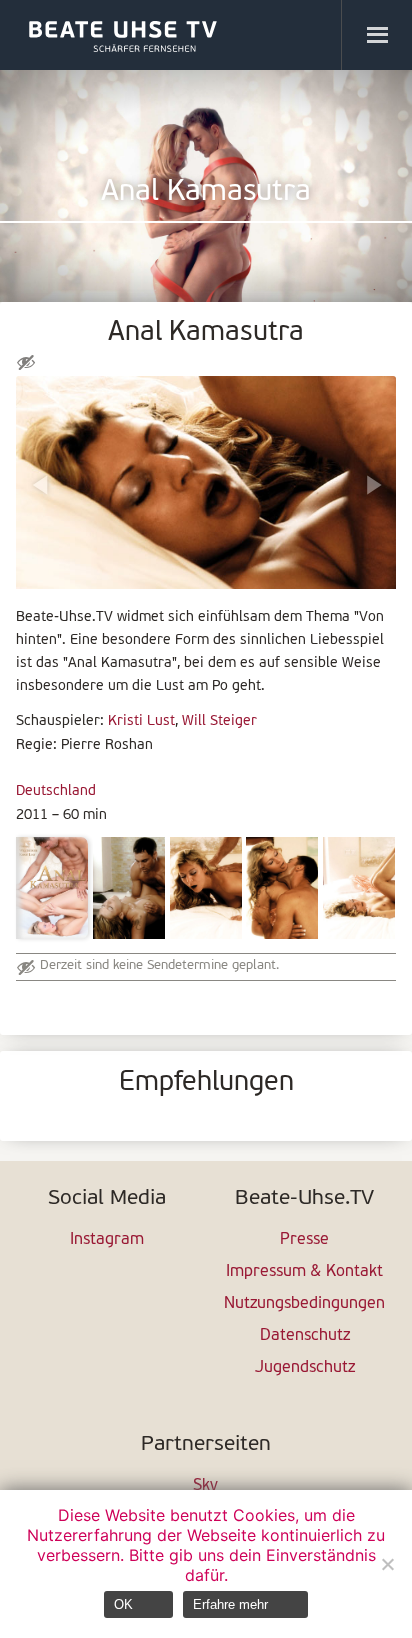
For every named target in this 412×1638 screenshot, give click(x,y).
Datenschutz (305, 1336)
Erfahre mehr (230, 1604)
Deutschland (56, 791)
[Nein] (387, 1564)
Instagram (107, 1240)
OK (123, 1604)
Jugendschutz (305, 1368)
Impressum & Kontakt (304, 1272)
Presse (304, 1240)
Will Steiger (219, 721)
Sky (205, 1486)
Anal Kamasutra (206, 192)
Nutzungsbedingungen (304, 1304)
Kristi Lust (141, 721)
